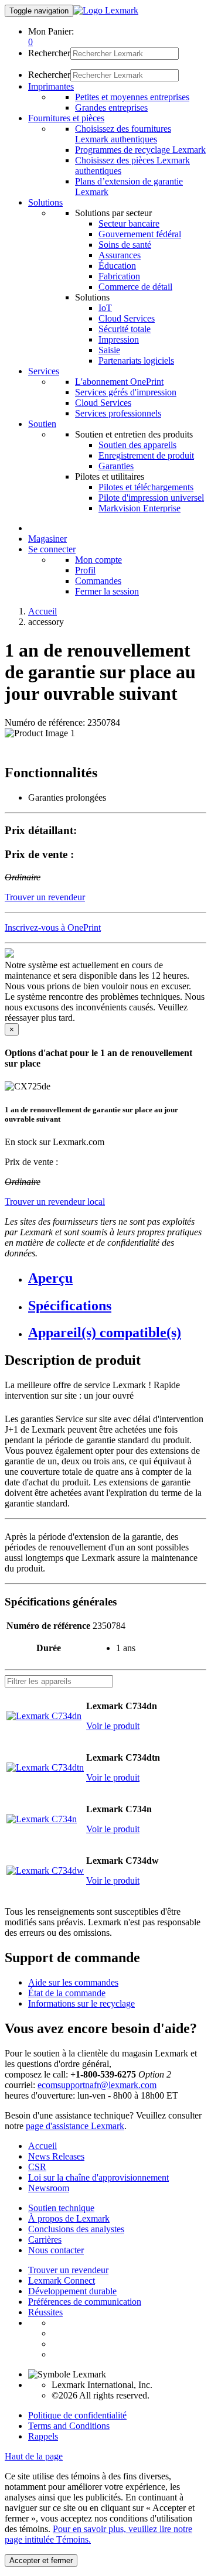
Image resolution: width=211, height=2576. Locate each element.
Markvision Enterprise (139, 508)
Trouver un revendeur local (55, 1202)
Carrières (45, 2240)
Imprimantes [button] (51, 86)
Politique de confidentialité (77, 2415)
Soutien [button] (42, 424)
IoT (105, 308)
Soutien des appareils (137, 445)
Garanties (116, 466)
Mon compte (98, 560)
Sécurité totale (125, 329)
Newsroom (49, 2188)
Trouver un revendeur (68, 2270)
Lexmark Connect (62, 2281)
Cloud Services (127, 318)
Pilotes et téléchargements (146, 487)
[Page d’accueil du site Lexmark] (106, 10)
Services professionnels (118, 413)
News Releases (56, 2156)
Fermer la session (107, 591)
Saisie (109, 350)
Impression (119, 339)
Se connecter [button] (52, 549)
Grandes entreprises (111, 107)
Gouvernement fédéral (140, 234)
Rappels (43, 2436)
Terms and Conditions (69, 2426)
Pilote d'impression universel (151, 498)
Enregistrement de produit (146, 455)
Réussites (45, 2312)
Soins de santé (125, 245)
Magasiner (47, 539)
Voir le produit (113, 1726)
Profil (85, 570)
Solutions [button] (45, 202)
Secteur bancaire (129, 223)
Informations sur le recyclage (81, 2003)
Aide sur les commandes (73, 1982)
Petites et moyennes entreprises (132, 97)
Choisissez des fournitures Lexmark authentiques (123, 134)
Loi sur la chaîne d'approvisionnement (98, 2177)
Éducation (117, 266)
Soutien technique (61, 2208)
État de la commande (67, 1993)
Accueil (42, 611)
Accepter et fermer (41, 2560)
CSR (37, 2167)
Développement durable (72, 2291)
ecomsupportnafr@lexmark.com (97, 2085)
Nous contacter (56, 2250)
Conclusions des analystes (76, 2229)
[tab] (117, 1278)
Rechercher (49, 53)
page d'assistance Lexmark (75, 2126)
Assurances (120, 255)
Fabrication (119, 276)
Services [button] (44, 371)
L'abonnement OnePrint (119, 382)
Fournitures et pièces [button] (66, 118)
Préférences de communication (85, 2302)
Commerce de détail (135, 287)
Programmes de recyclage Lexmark (140, 150)
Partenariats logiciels (136, 361)
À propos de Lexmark (69, 2218)
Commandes (98, 581)
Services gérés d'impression (126, 392)
